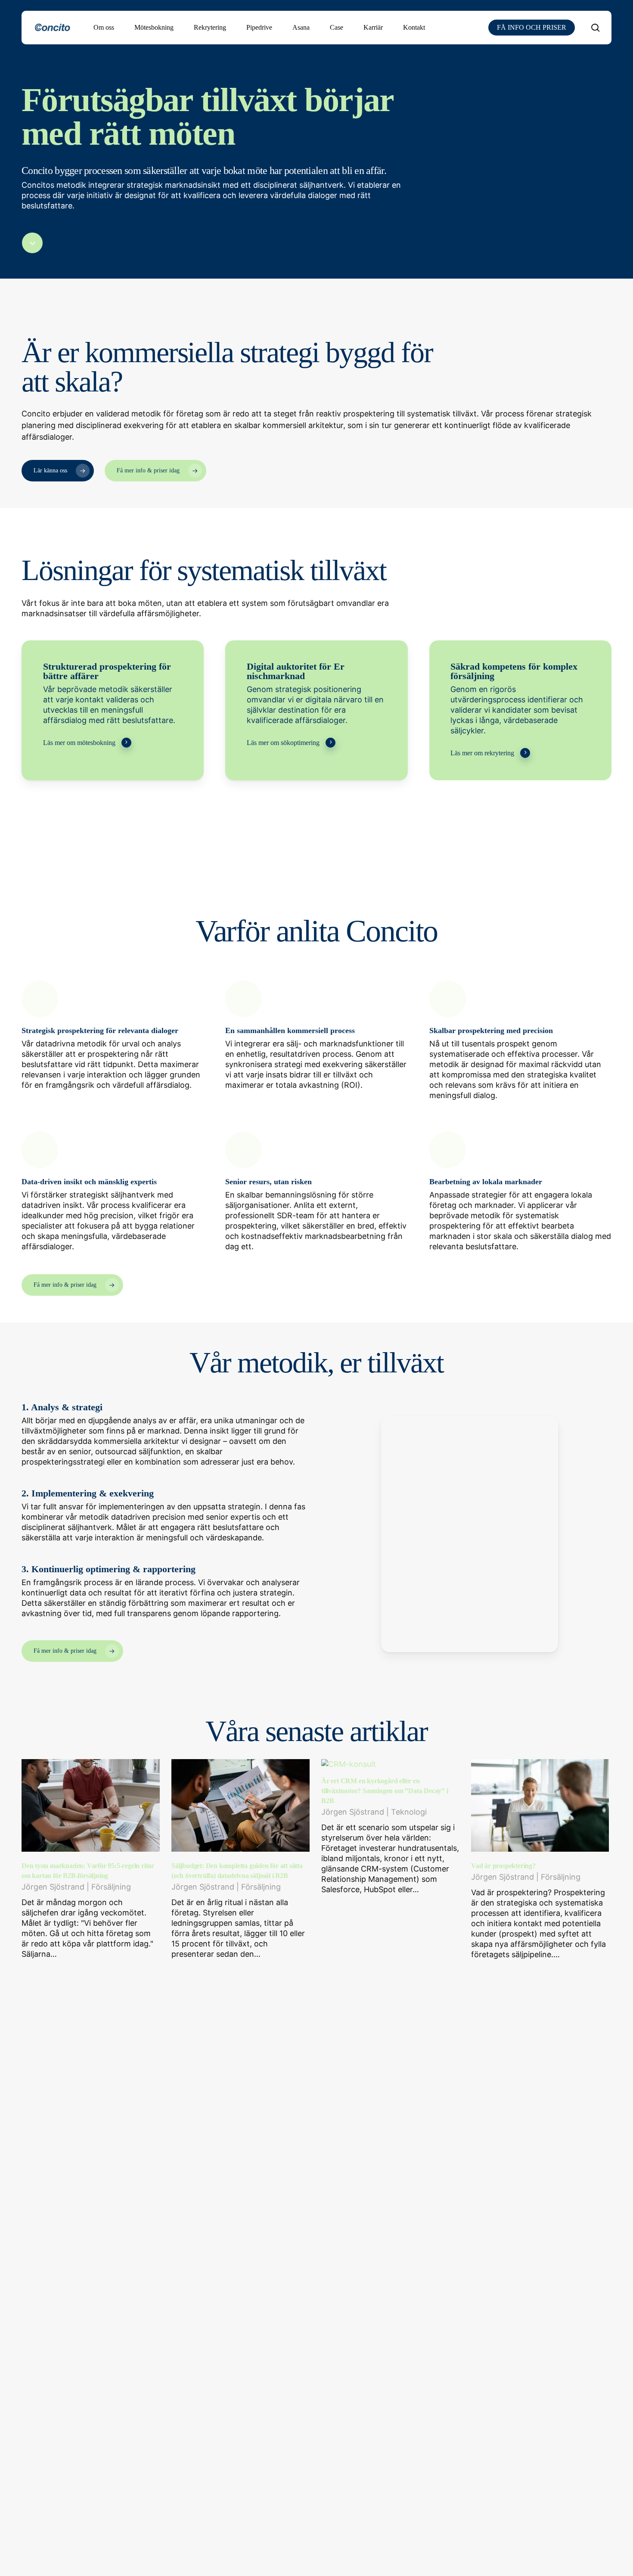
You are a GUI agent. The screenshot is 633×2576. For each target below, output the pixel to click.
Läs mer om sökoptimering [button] (283, 743)
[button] (58, 471)
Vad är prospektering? (503, 1866)
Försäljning (111, 1887)
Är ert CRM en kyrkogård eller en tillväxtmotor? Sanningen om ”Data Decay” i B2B (385, 1791)
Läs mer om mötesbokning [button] (79, 743)
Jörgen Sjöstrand (53, 1887)
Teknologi (409, 1812)
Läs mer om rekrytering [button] (482, 753)
